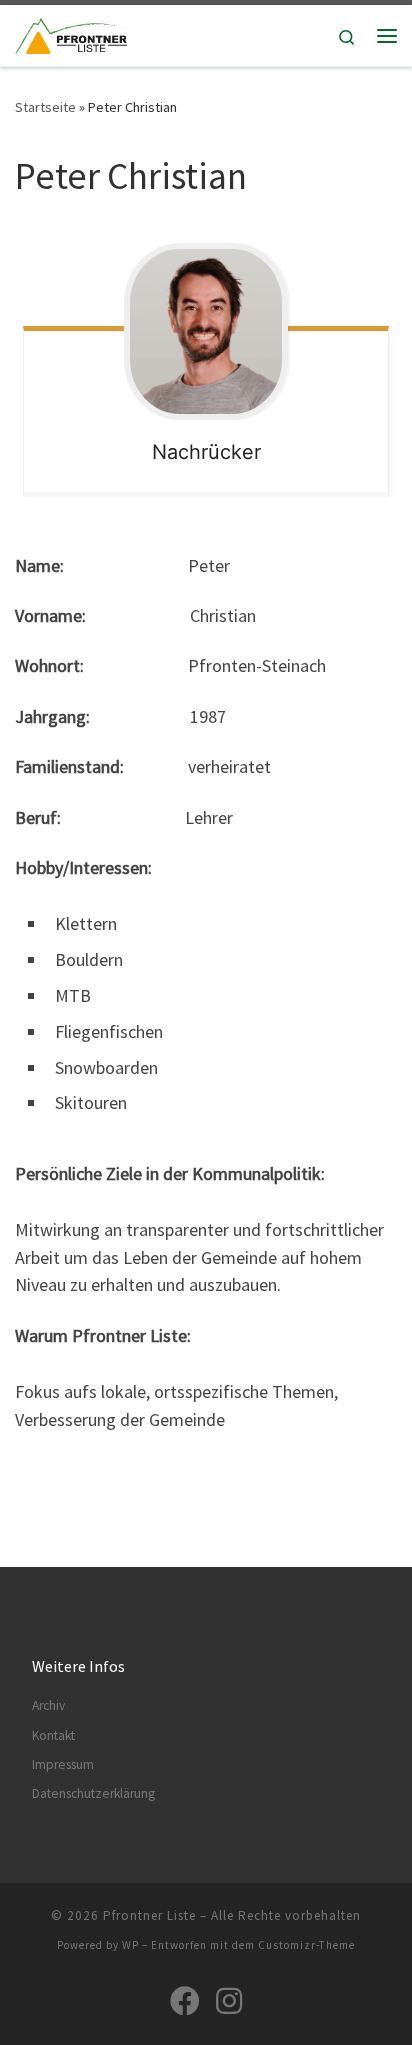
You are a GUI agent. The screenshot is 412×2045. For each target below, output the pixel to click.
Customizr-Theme (306, 1945)
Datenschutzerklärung (93, 1793)
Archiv (48, 1705)
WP (130, 1945)
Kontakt (53, 1735)
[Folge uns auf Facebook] (185, 2001)
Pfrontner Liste (149, 1915)
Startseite (45, 107)
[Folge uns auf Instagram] (229, 2001)
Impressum (63, 1764)
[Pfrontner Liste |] (71, 33)
